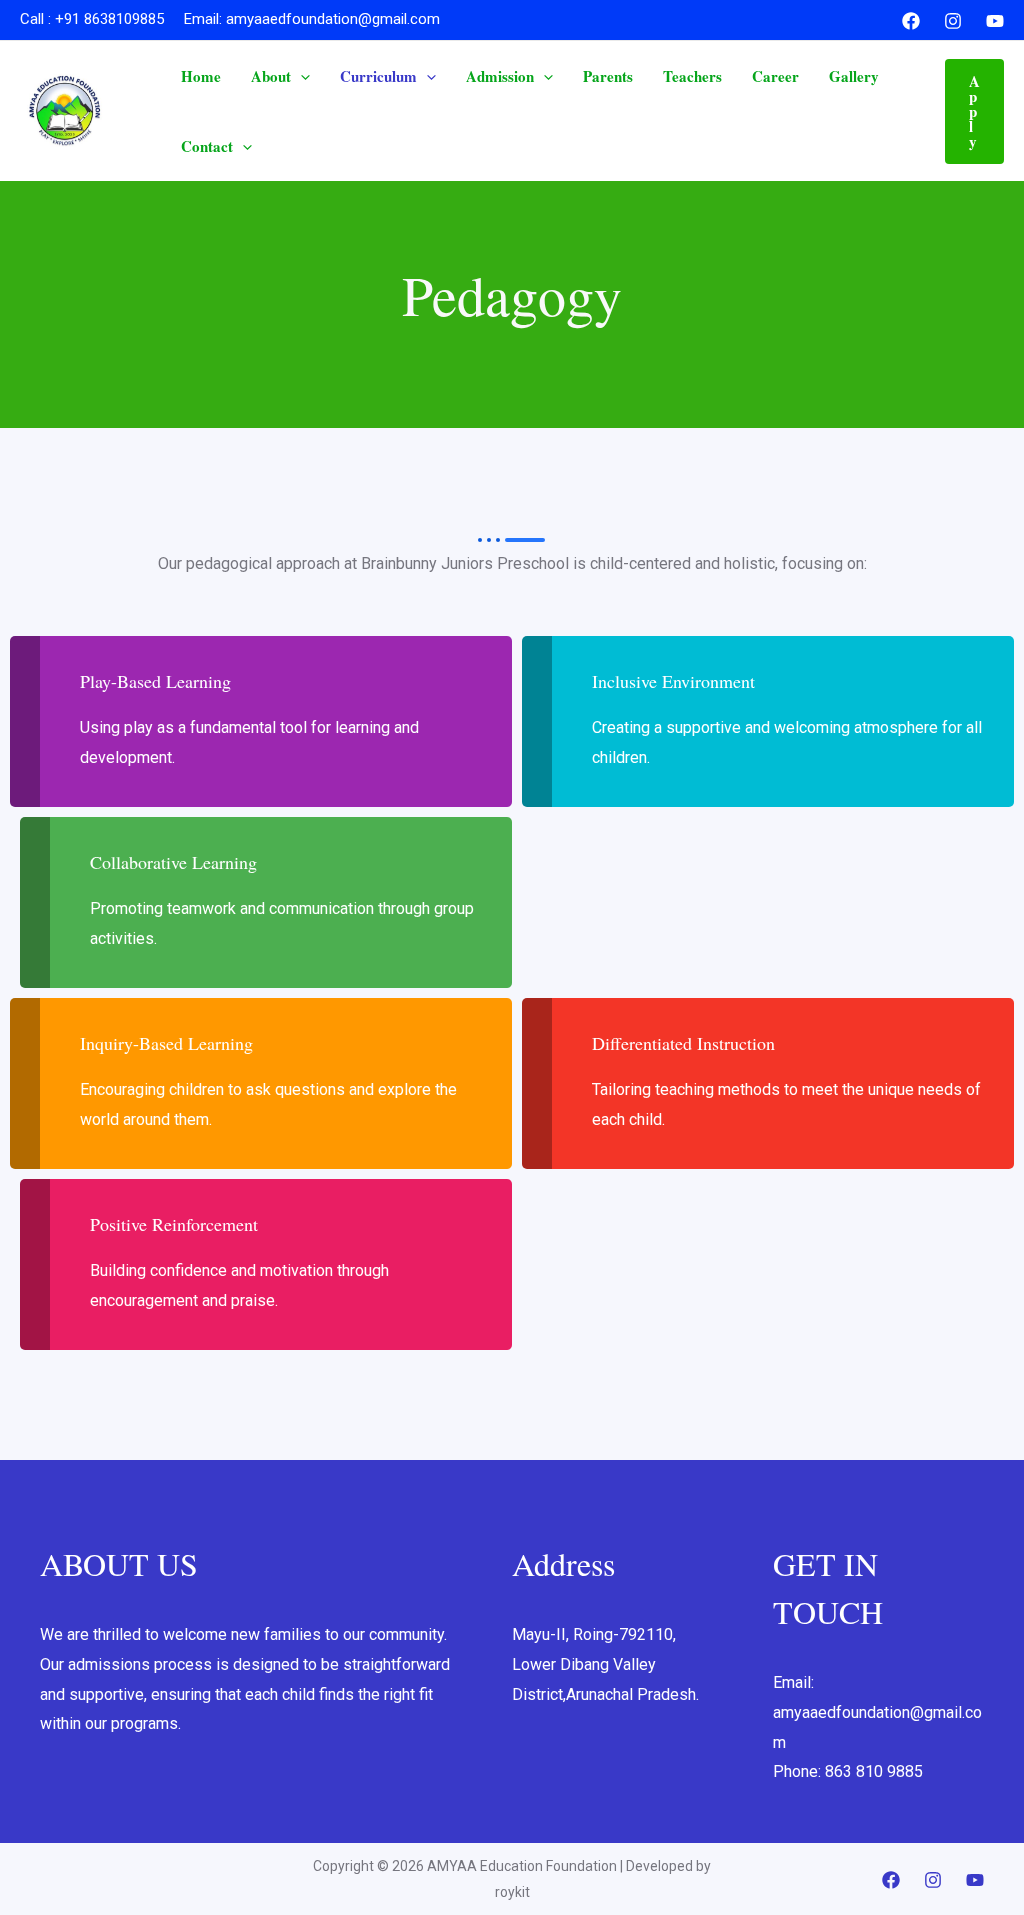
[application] (300, 76)
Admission (500, 76)
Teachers (692, 76)
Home (201, 76)
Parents (608, 76)
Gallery (854, 76)
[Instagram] (953, 21)
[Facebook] (911, 21)
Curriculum (378, 76)
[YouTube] (995, 21)
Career (775, 76)
